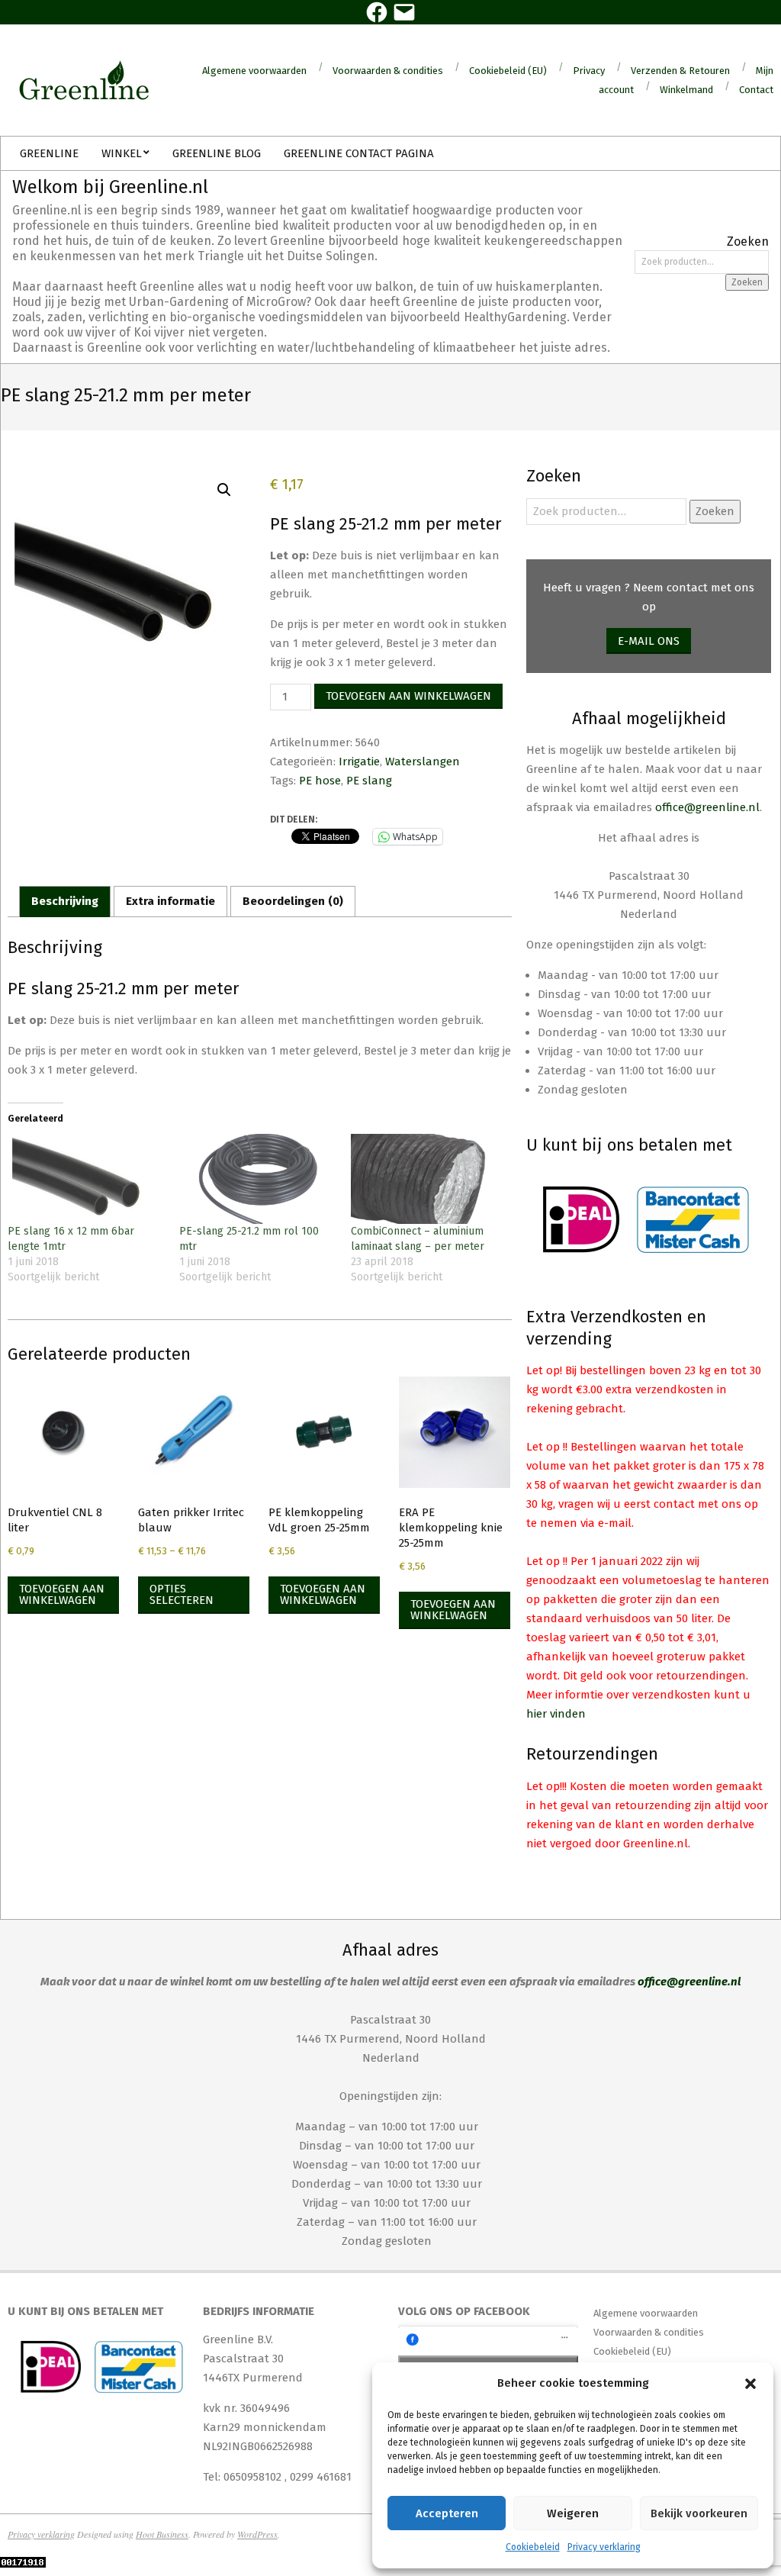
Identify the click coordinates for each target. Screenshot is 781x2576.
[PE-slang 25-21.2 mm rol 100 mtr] (257, 1179)
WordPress (257, 2534)
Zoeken (747, 282)
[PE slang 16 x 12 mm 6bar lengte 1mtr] (86, 1179)
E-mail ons (649, 641)
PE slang (369, 781)
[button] (750, 2384)
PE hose (320, 781)
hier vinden (556, 1714)
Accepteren (447, 2513)
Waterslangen (423, 762)
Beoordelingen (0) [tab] (293, 901)
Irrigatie (359, 762)
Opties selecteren (182, 1594)
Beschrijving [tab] (65, 901)
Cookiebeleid (533, 2547)
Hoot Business (162, 2534)
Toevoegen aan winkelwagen (408, 696)
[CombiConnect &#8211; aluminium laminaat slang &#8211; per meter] (429, 1179)
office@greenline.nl (707, 807)
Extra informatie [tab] (170, 901)
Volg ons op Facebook (464, 2311)
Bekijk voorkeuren (699, 2513)
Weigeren (573, 2513)
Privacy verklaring (604, 2547)
